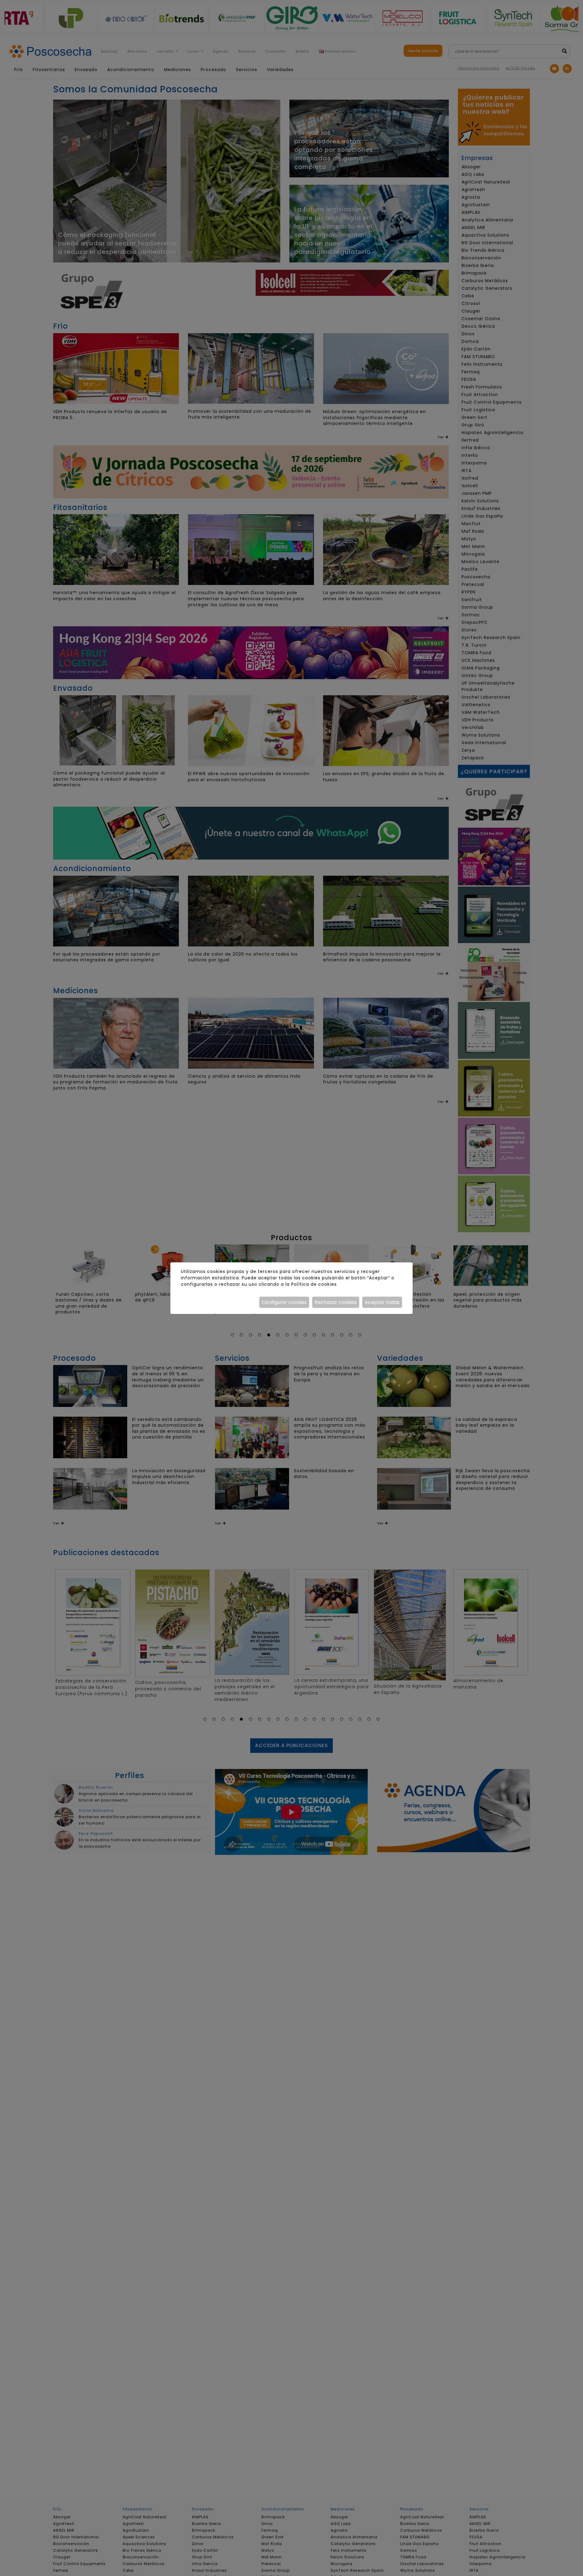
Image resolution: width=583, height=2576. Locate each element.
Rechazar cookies (336, 1302)
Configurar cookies (284, 1302)
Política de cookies (314, 1284)
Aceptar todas (382, 1302)
